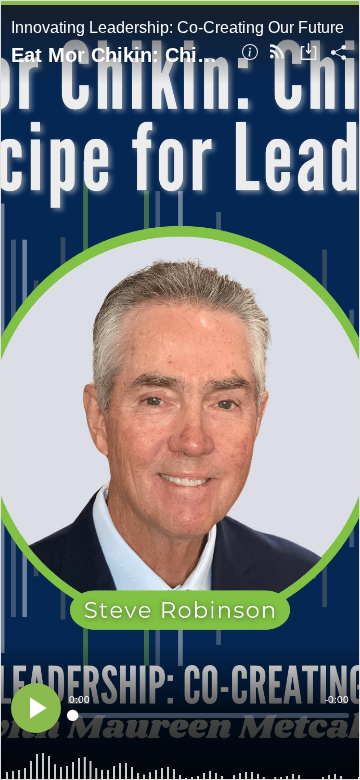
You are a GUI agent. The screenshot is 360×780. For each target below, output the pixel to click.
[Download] (308, 53)
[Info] (250, 53)
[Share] (338, 53)
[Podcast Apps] (277, 53)
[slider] (209, 715)
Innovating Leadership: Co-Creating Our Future (177, 27)
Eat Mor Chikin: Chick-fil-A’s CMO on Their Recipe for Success (119, 55)
